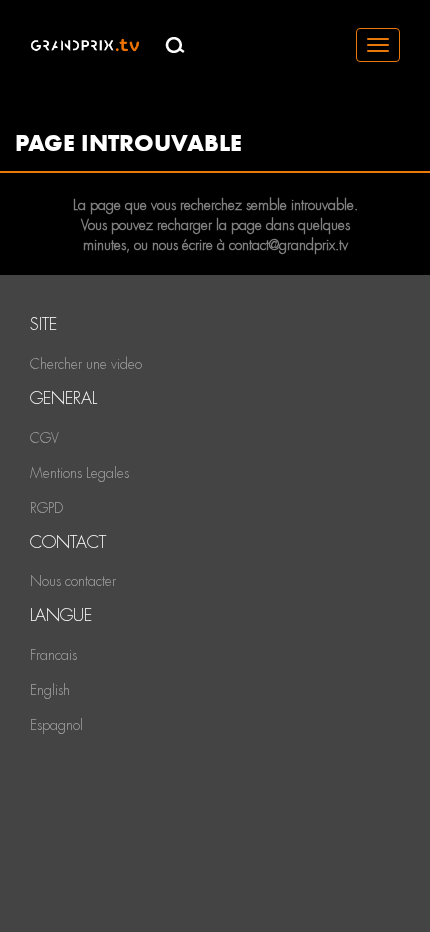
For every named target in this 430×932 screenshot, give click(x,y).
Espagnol (56, 725)
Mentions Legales (79, 473)
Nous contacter (73, 581)
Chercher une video (86, 364)
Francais (53, 655)
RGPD (46, 508)
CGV (44, 438)
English (50, 690)
